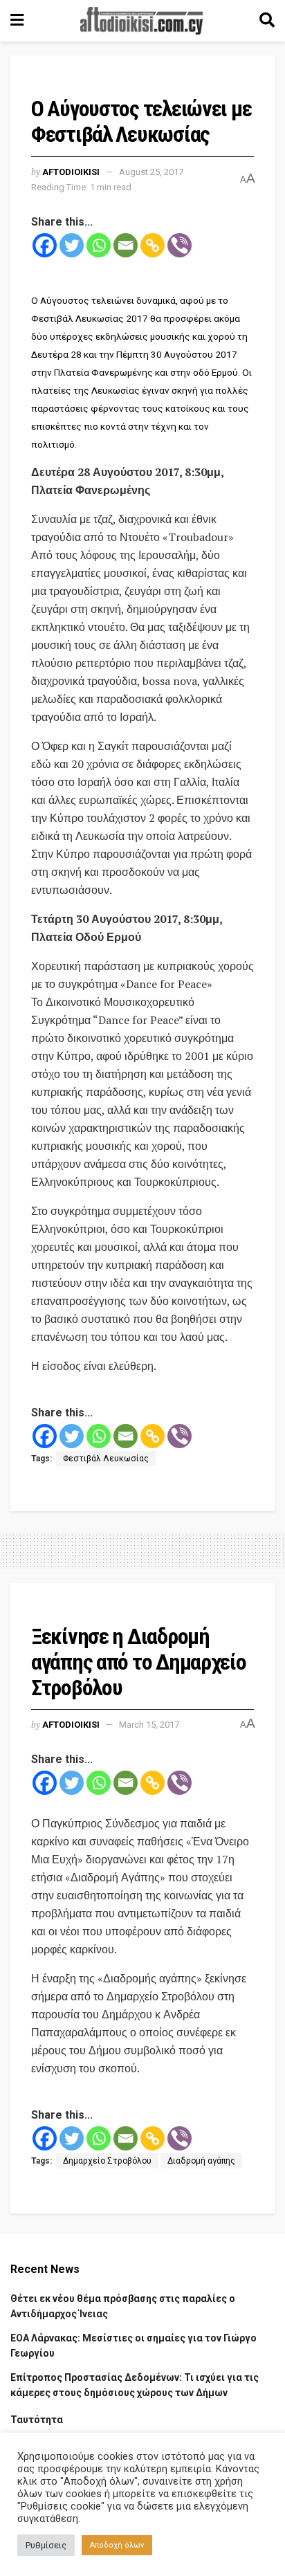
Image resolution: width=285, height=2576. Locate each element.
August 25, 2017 (151, 172)
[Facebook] (45, 245)
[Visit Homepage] (142, 21)
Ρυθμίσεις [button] (46, 2545)
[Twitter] (72, 245)
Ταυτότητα (37, 2420)
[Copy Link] (153, 245)
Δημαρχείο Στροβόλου (107, 2161)
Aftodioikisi (71, 172)
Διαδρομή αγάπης (201, 2161)
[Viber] (180, 245)
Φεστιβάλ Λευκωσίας (106, 1459)
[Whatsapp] (99, 245)
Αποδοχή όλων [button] (117, 2545)
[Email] (126, 245)
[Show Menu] (17, 21)
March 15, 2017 (149, 1725)
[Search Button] (267, 21)
